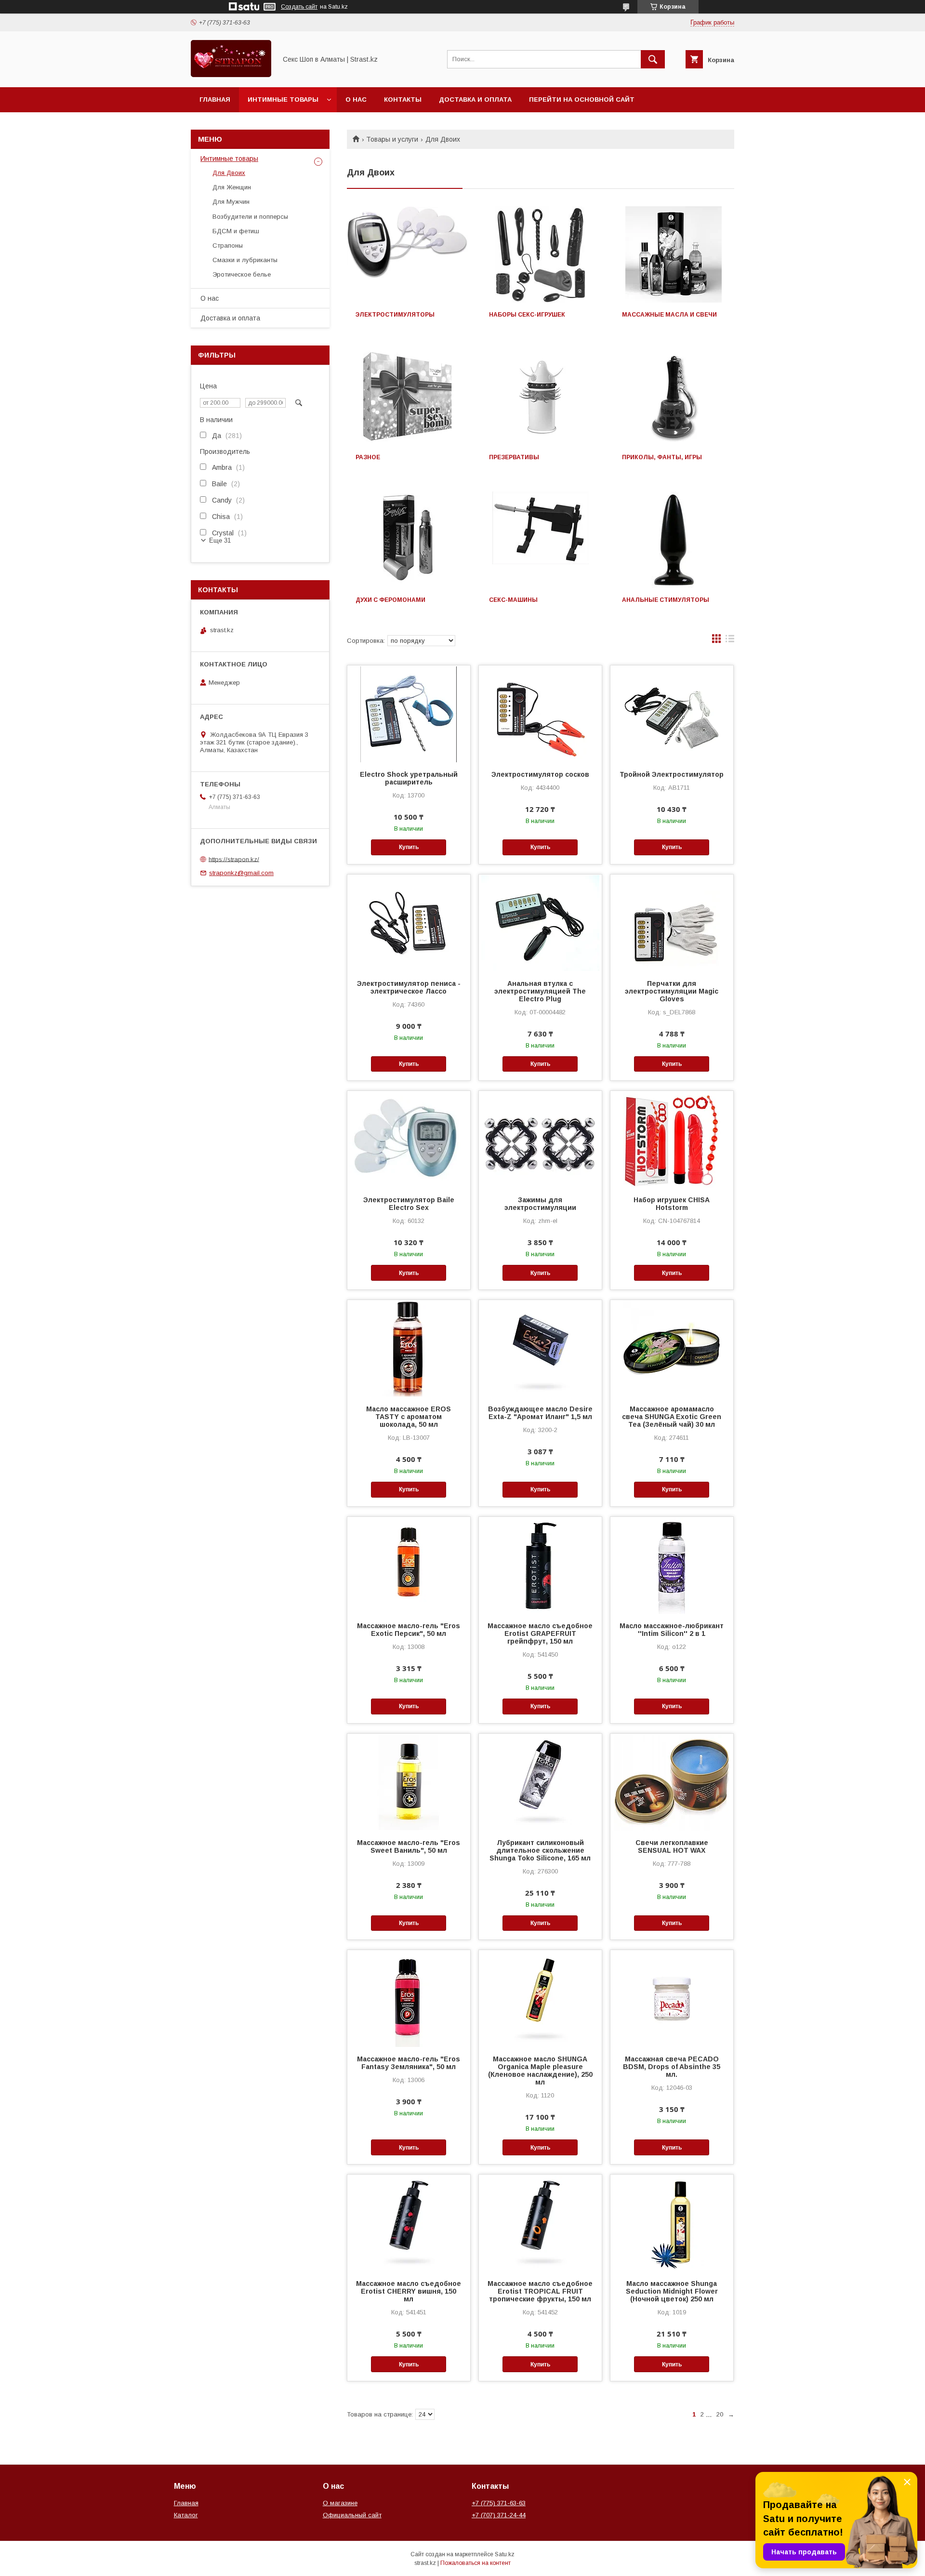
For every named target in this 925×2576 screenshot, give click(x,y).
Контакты (403, 100)
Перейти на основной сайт (582, 100)
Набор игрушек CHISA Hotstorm (672, 1204)
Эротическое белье (242, 274)
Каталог (186, 2515)
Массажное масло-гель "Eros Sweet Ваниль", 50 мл (409, 1846)
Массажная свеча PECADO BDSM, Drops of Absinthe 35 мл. (672, 2067)
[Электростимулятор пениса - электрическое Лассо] (409, 923)
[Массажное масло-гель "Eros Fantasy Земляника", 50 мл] (409, 1998)
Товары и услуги (392, 139)
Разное (368, 457)
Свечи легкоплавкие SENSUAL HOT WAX (672, 1846)
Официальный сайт (352, 2515)
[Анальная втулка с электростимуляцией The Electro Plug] (540, 923)
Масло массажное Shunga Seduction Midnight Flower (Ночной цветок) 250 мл (672, 2291)
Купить (409, 847)
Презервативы (514, 457)
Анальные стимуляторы (666, 600)
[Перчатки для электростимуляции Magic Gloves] (672, 923)
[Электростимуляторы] (407, 254)
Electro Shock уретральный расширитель (409, 778)
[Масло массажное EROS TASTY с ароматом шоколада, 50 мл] (409, 1348)
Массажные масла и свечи (669, 315)
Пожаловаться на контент (476, 2563)
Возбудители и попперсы (250, 217)
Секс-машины (513, 600)
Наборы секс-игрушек (527, 315)
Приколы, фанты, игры (662, 457)
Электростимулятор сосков (540, 774)
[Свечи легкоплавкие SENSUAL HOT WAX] (672, 1782)
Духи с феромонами (390, 600)
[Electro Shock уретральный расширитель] (409, 714)
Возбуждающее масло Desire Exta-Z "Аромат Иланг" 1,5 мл (540, 1413)
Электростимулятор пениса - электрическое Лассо (409, 987)
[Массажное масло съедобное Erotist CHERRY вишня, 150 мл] (409, 2223)
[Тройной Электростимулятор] (672, 714)
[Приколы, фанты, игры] (674, 397)
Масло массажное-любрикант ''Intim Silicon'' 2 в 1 (672, 1630)
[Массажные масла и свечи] (674, 254)
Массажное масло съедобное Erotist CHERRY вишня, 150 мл (409, 2291)
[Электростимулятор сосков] (540, 714)
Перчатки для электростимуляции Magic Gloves (672, 991)
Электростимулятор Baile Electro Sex (409, 1204)
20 (720, 2414)
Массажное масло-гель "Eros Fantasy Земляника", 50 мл (409, 2063)
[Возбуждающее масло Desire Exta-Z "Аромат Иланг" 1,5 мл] (540, 1348)
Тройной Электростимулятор (672, 774)
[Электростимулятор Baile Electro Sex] (409, 1139)
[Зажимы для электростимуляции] (540, 1139)
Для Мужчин (231, 202)
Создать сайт (299, 7)
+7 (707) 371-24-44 (499, 2515)
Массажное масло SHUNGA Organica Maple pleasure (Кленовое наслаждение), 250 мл (540, 2071)
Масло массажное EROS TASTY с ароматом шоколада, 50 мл (409, 1417)
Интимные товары (283, 100)
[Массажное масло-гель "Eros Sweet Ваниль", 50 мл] (409, 1782)
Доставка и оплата (475, 100)
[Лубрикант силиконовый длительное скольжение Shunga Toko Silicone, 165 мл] (540, 1782)
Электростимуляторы (395, 315)
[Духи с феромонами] (407, 540)
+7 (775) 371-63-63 (499, 2503)
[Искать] (653, 59)
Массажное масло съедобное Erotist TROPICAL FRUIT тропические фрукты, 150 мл (540, 2291)
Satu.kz (505, 2554)
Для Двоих (229, 173)
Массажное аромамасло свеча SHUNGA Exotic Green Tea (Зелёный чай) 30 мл (672, 1417)
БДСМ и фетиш (236, 231)
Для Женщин (232, 187)
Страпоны (228, 246)
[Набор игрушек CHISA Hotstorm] (672, 1139)
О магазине (340, 2503)
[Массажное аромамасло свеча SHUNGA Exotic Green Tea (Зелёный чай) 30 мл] (672, 1348)
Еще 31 (220, 540)
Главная (215, 100)
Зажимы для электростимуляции (540, 1204)
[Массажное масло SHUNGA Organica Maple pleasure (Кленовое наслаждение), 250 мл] (540, 1998)
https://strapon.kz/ (234, 859)
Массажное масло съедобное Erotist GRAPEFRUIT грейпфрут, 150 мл (540, 1633)
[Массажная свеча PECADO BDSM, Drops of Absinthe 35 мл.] (672, 1998)
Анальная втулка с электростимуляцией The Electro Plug (540, 991)
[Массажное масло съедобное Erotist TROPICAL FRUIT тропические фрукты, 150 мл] (540, 2223)
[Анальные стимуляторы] (674, 540)
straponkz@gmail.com (241, 873)
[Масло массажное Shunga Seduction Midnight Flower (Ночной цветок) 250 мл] (672, 2223)
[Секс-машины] (541, 540)
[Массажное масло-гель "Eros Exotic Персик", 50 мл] (409, 1565)
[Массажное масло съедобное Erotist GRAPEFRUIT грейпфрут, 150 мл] (540, 1565)
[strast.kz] (231, 75)
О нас (356, 100)
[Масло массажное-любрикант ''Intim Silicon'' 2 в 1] (672, 1565)
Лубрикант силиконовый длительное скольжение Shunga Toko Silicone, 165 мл (540, 1850)
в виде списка (730, 641)
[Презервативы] (541, 397)
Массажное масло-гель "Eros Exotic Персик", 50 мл (409, 1630)
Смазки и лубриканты (245, 260)
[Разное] (407, 397)
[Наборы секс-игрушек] (541, 254)
